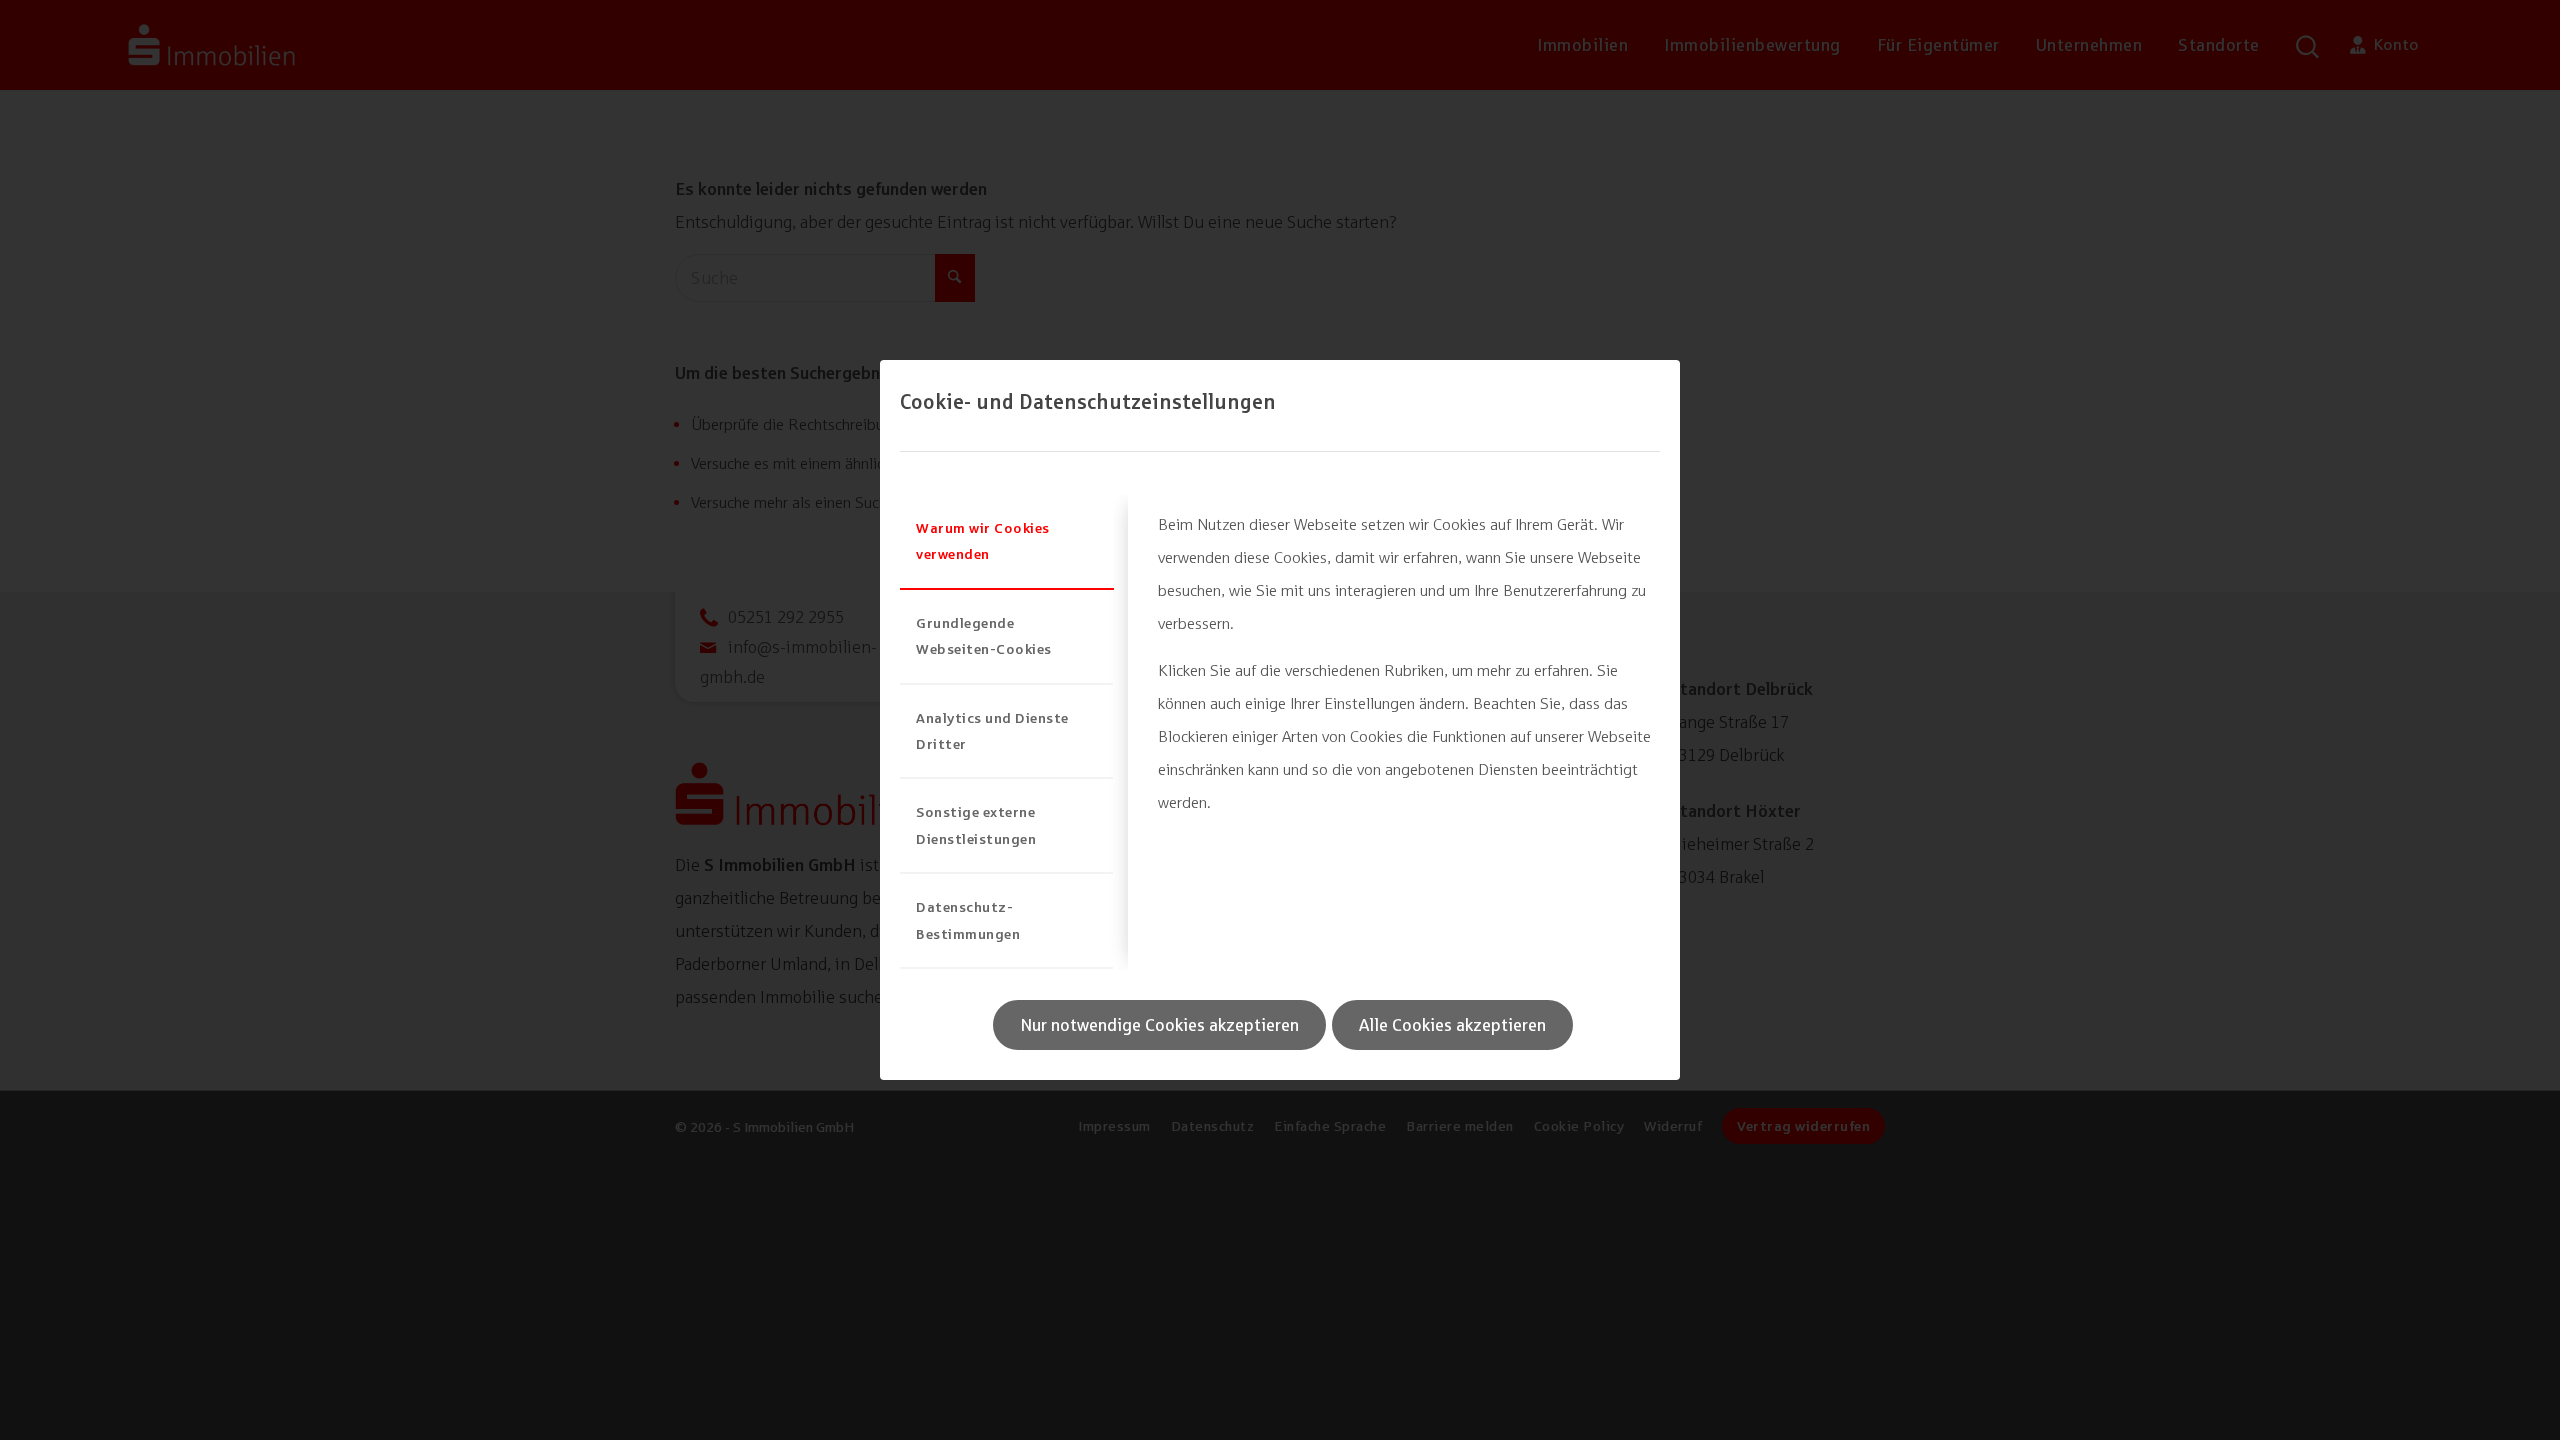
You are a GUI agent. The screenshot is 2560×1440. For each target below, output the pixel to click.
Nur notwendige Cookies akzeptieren (1159, 1025)
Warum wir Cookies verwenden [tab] (983, 540)
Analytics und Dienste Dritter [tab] (992, 730)
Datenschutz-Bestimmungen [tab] (968, 919)
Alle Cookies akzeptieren (1452, 1025)
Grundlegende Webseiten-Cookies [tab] (984, 635)
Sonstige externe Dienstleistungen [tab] (976, 824)
